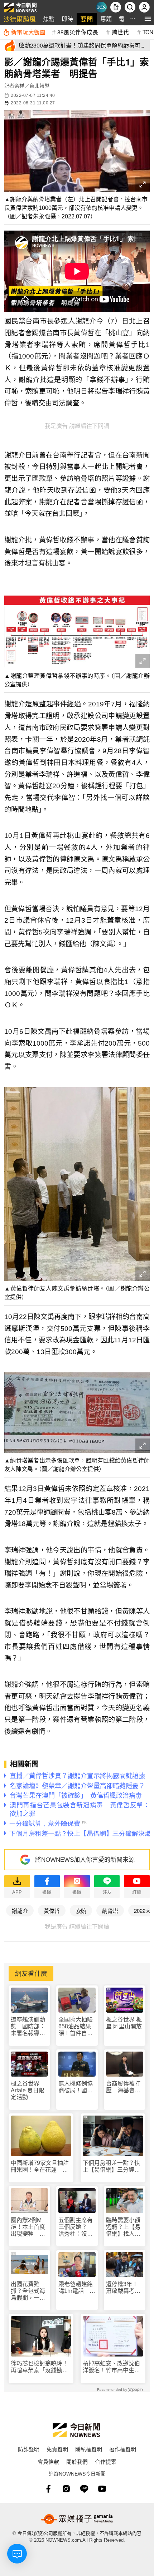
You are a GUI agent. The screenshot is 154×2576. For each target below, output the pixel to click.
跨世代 (120, 32)
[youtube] (102, 2489)
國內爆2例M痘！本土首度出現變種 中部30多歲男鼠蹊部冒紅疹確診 (28, 2227)
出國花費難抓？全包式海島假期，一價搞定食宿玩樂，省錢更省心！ (28, 2291)
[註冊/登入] (144, 7)
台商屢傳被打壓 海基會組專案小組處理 (123, 2087)
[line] (84, 2489)
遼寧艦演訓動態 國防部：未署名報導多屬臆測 (28, 2027)
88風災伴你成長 (78, 32)
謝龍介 (20, 1911)
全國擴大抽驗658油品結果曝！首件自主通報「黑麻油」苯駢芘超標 (77, 2027)
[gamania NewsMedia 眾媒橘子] (77, 2519)
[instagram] (66, 2489)
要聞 (87, 19)
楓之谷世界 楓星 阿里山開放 (124, 2023)
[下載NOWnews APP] (116, 7)
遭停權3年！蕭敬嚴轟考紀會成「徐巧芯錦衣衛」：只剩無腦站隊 (125, 2288)
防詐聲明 (29, 2449)
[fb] (48, 2489)
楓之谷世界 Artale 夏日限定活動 (28, 2090)
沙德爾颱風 (20, 19)
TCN (148, 32)
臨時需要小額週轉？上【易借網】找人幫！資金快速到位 (123, 2227)
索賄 (81, 1911)
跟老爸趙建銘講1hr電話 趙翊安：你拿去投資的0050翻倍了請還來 (77, 2288)
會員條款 (48, 2461)
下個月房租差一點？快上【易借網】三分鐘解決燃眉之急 (111, 2167)
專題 (106, 19)
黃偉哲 (52, 1911)
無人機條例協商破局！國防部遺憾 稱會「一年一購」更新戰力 (76, 2087)
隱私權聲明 (89, 2449)
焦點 (49, 19)
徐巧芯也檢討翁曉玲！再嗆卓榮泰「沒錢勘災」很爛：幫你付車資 (41, 2367)
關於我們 (77, 2461)
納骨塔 (110, 1911)
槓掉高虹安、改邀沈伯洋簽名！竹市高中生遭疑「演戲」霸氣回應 (111, 2367)
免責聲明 (57, 2449)
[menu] (148, 19)
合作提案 (106, 2461)
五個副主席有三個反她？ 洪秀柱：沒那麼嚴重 (76, 2227)
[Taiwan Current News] (101, 7)
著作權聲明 (123, 2449)
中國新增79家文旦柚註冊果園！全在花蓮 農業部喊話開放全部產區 (40, 2167)
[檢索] (130, 7)
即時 (67, 19)
